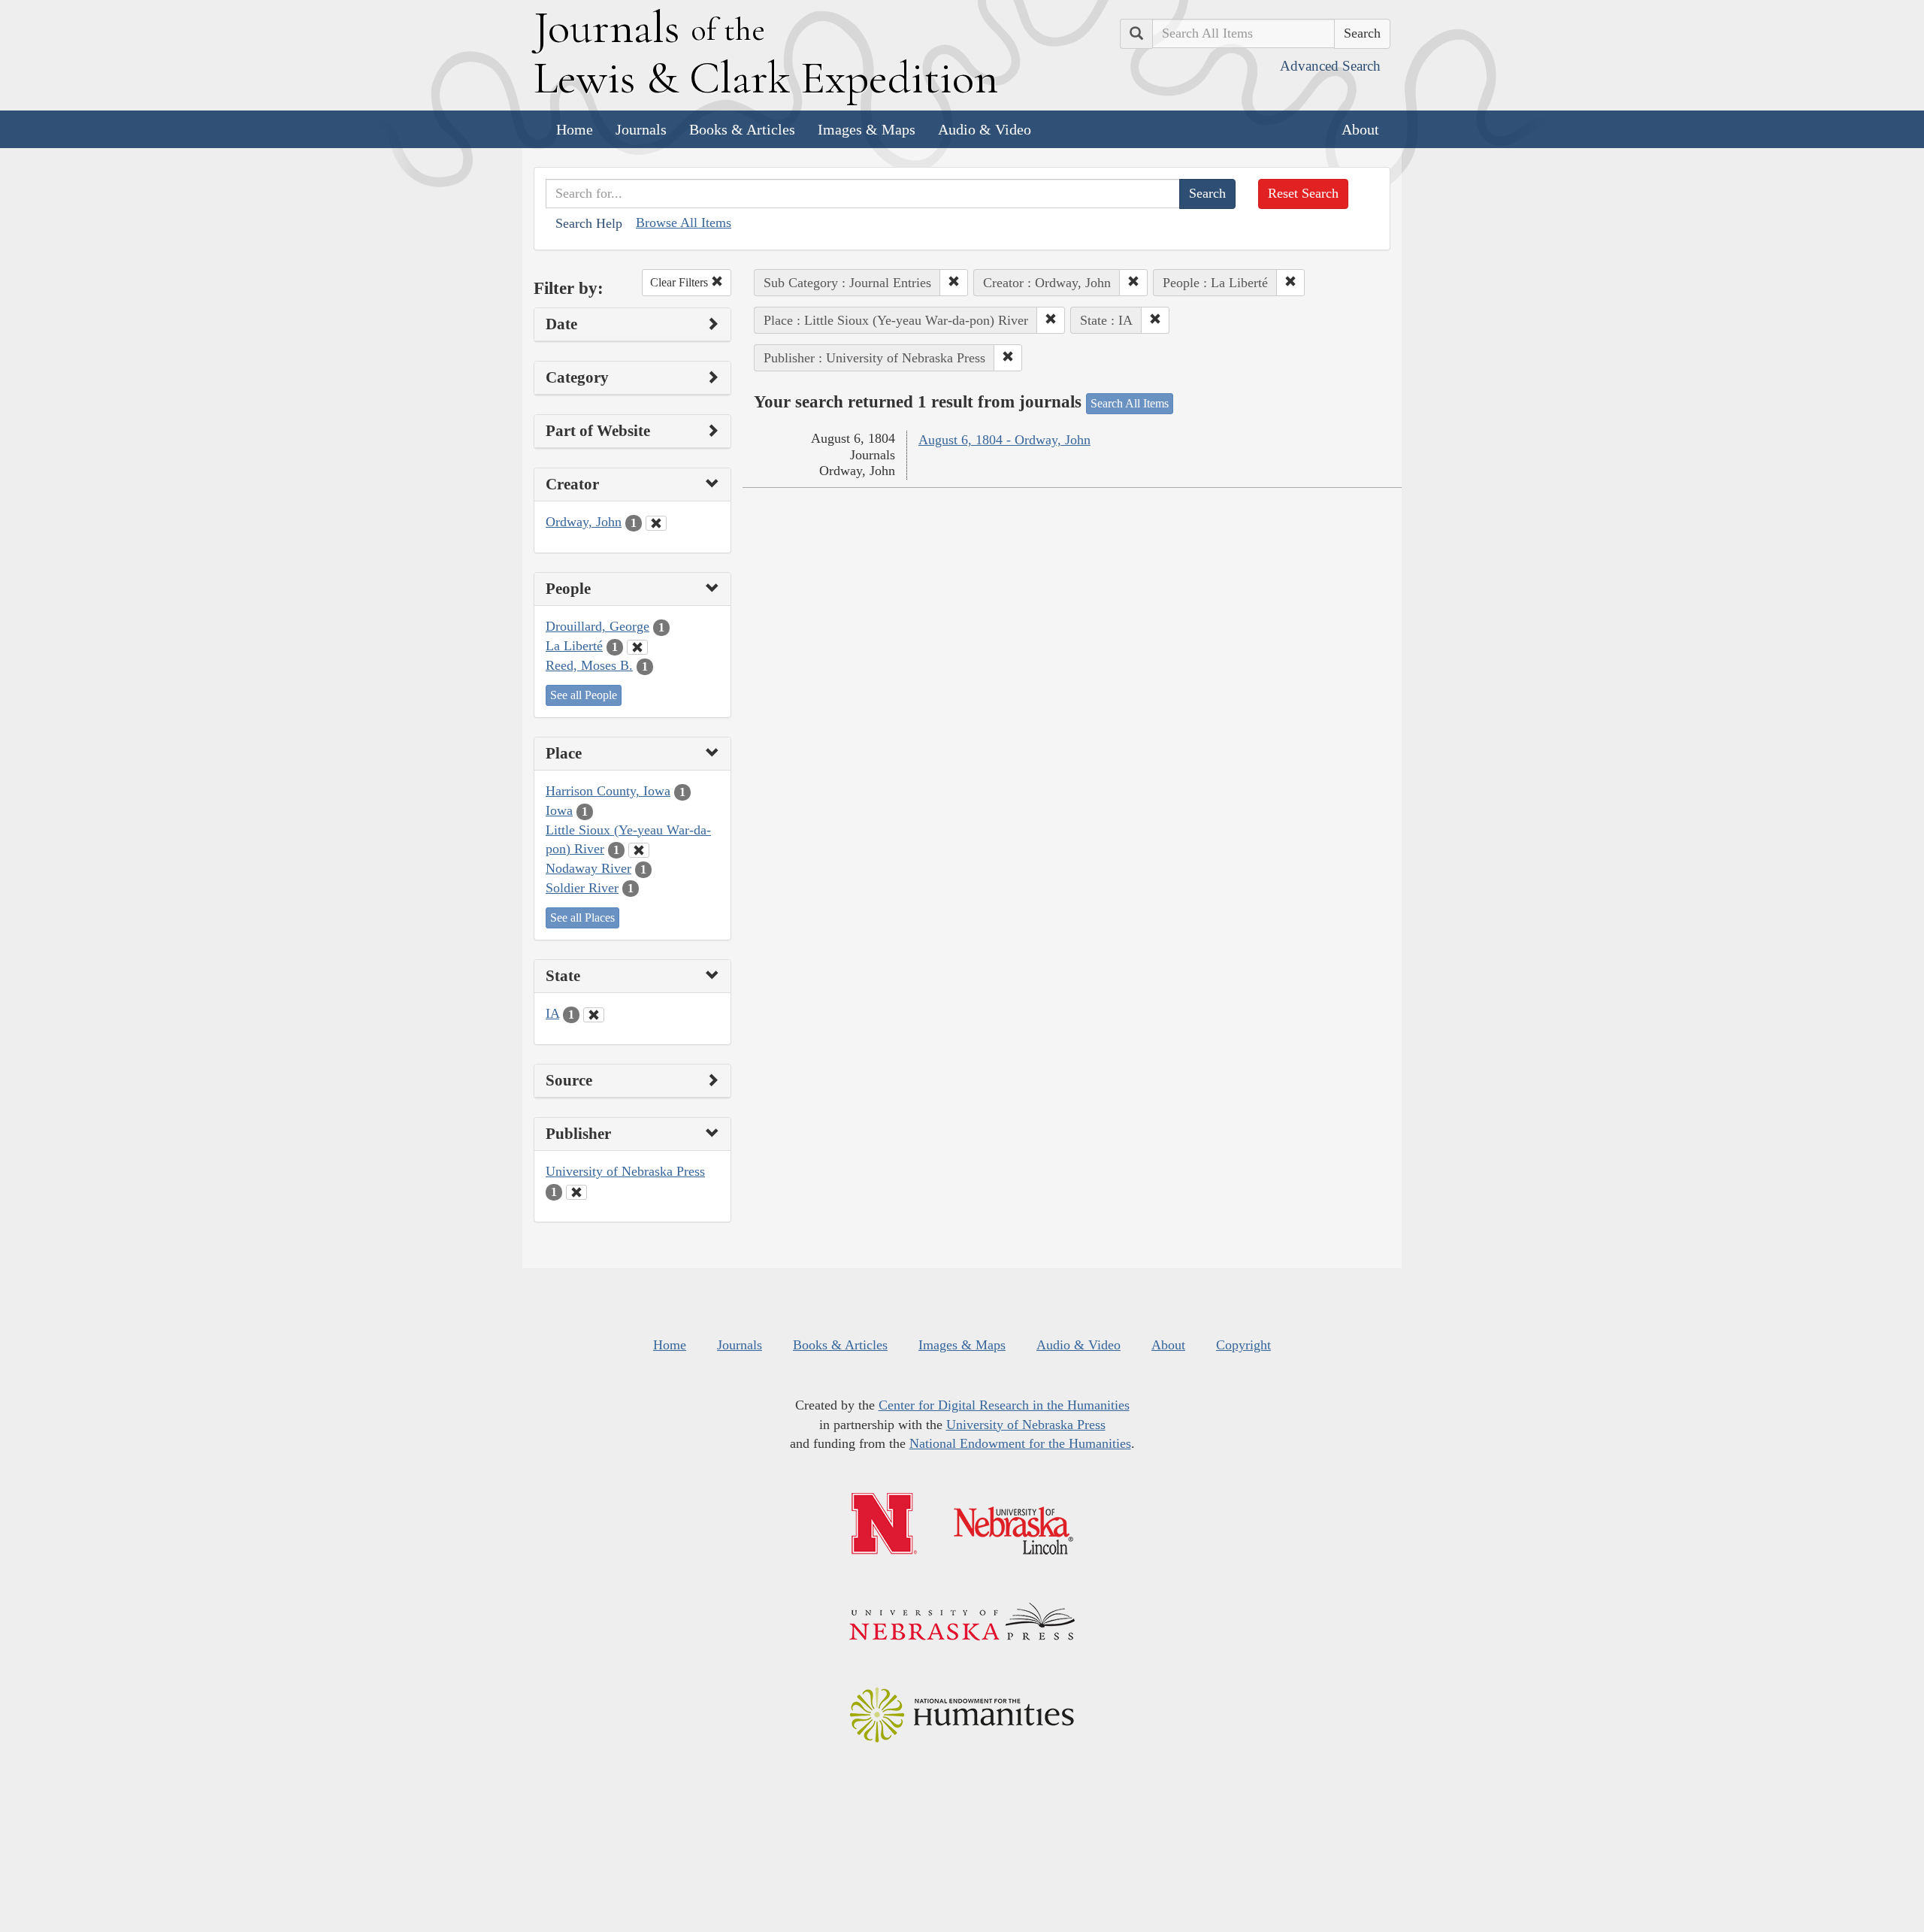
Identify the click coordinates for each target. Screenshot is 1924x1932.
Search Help (589, 223)
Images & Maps (867, 129)
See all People (584, 695)
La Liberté (574, 646)
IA (552, 1013)
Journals (641, 129)
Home (575, 129)
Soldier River (582, 888)
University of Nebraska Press (625, 1171)
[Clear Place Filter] (639, 850)
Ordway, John (584, 522)
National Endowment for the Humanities (1020, 1443)
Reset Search (1303, 193)
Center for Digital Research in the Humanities (1004, 1405)
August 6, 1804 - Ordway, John (1004, 440)
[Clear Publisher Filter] (576, 1192)
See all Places (582, 918)
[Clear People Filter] (637, 647)
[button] (954, 283)
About (1360, 129)
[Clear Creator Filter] (656, 523)
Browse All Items (684, 223)
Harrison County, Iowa (608, 791)
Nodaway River (588, 868)
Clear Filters (681, 282)
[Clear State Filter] (594, 1015)
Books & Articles (742, 129)
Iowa (559, 810)
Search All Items (1130, 403)
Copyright (1243, 1345)
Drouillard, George (597, 626)
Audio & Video (985, 129)
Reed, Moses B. (589, 665)
